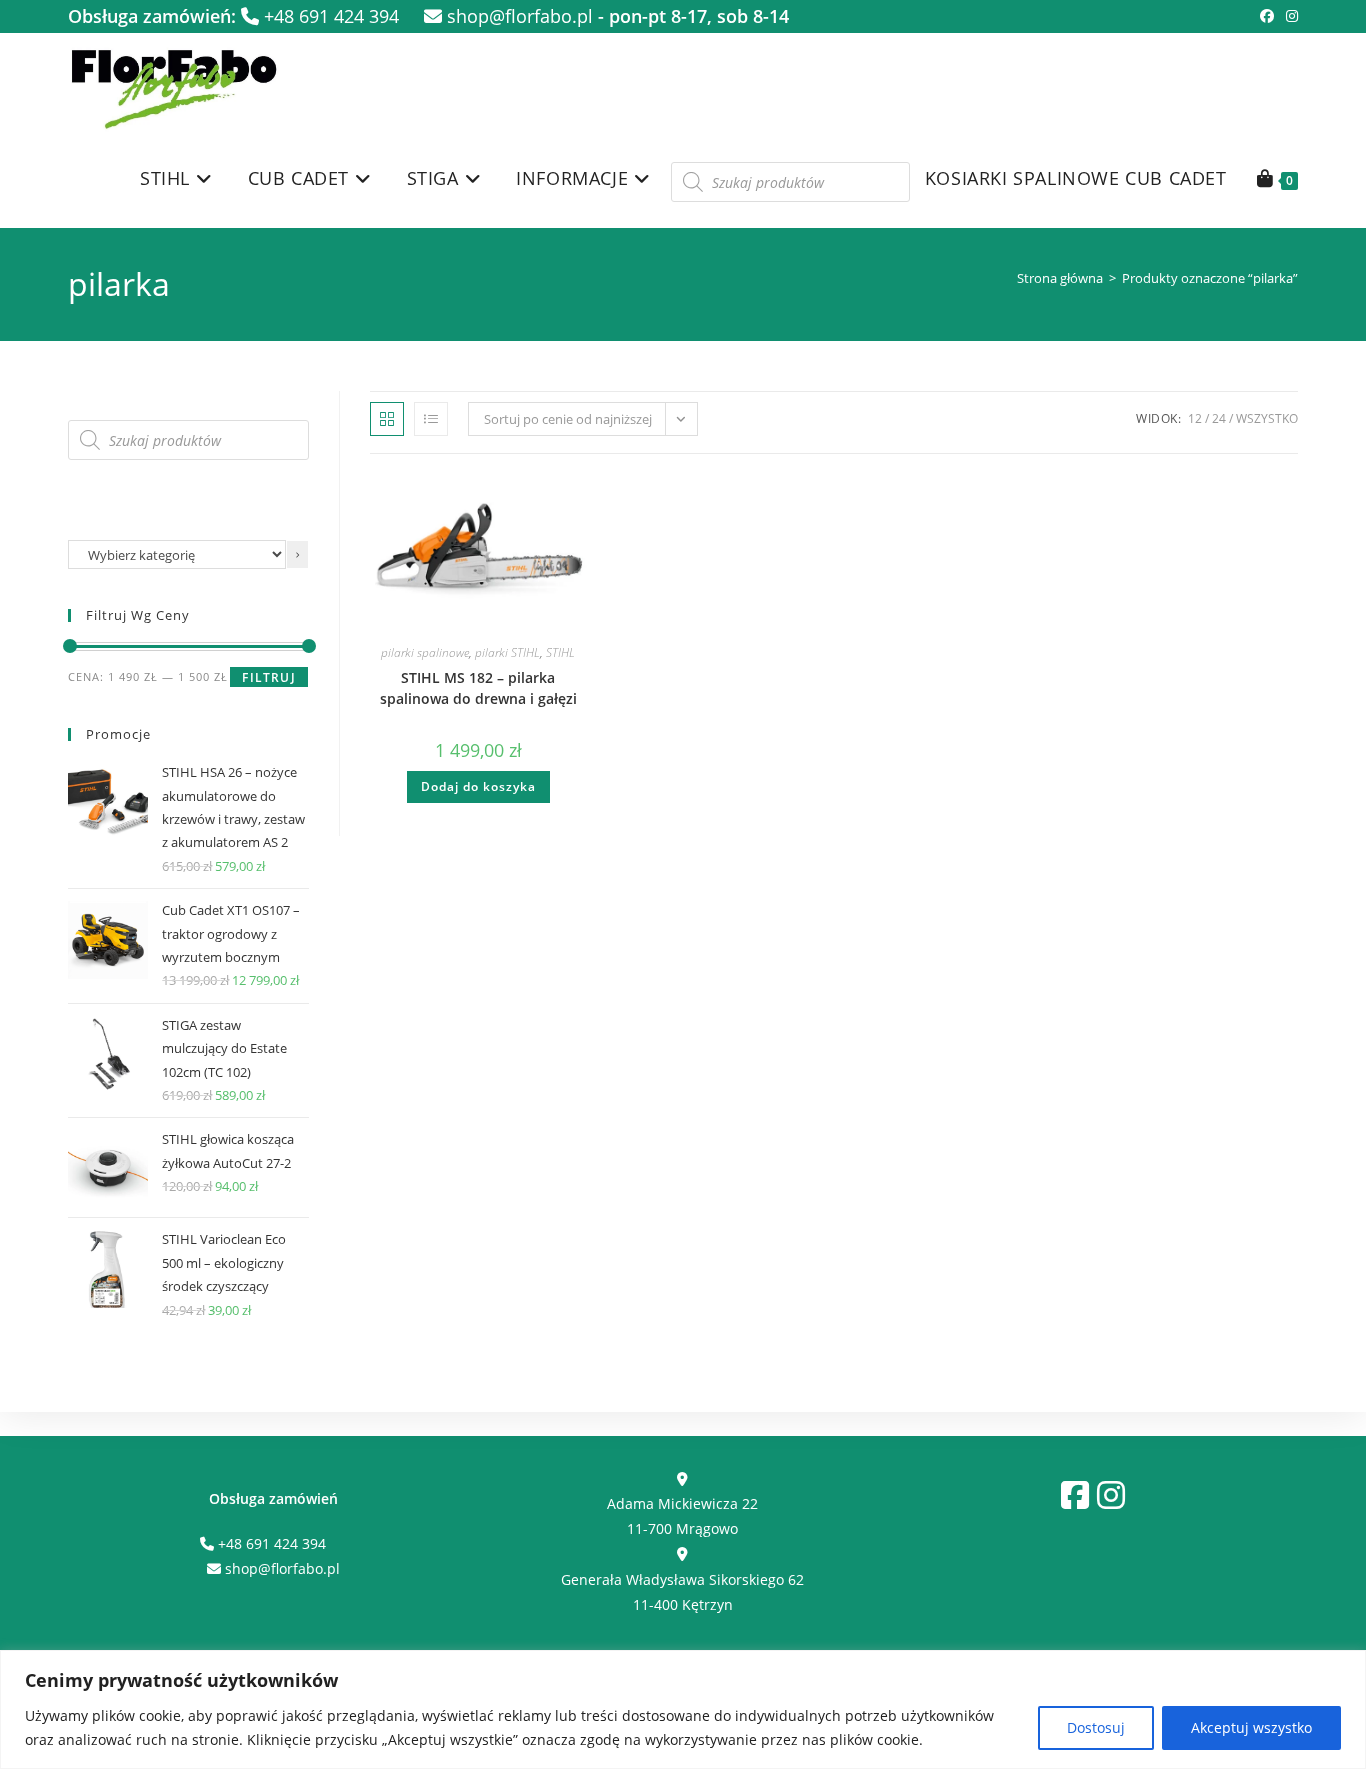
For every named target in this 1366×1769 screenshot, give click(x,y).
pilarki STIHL (507, 652)
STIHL (560, 652)
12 (1195, 418)
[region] (683, 1709)
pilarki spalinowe (425, 652)
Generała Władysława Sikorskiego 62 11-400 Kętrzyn (682, 1591)
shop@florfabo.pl (517, 16)
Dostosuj (1096, 1727)
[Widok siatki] (387, 419)
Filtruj (268, 677)
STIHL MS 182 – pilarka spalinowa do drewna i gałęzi (478, 688)
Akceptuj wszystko (1251, 1727)
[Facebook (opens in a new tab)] (1267, 16)
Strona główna (1060, 278)
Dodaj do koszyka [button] (478, 786)
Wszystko (1267, 418)
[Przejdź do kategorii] (297, 554)
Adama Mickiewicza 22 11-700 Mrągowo (682, 1516)
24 (1219, 418)
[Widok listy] (431, 419)
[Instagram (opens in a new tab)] (1289, 16)
